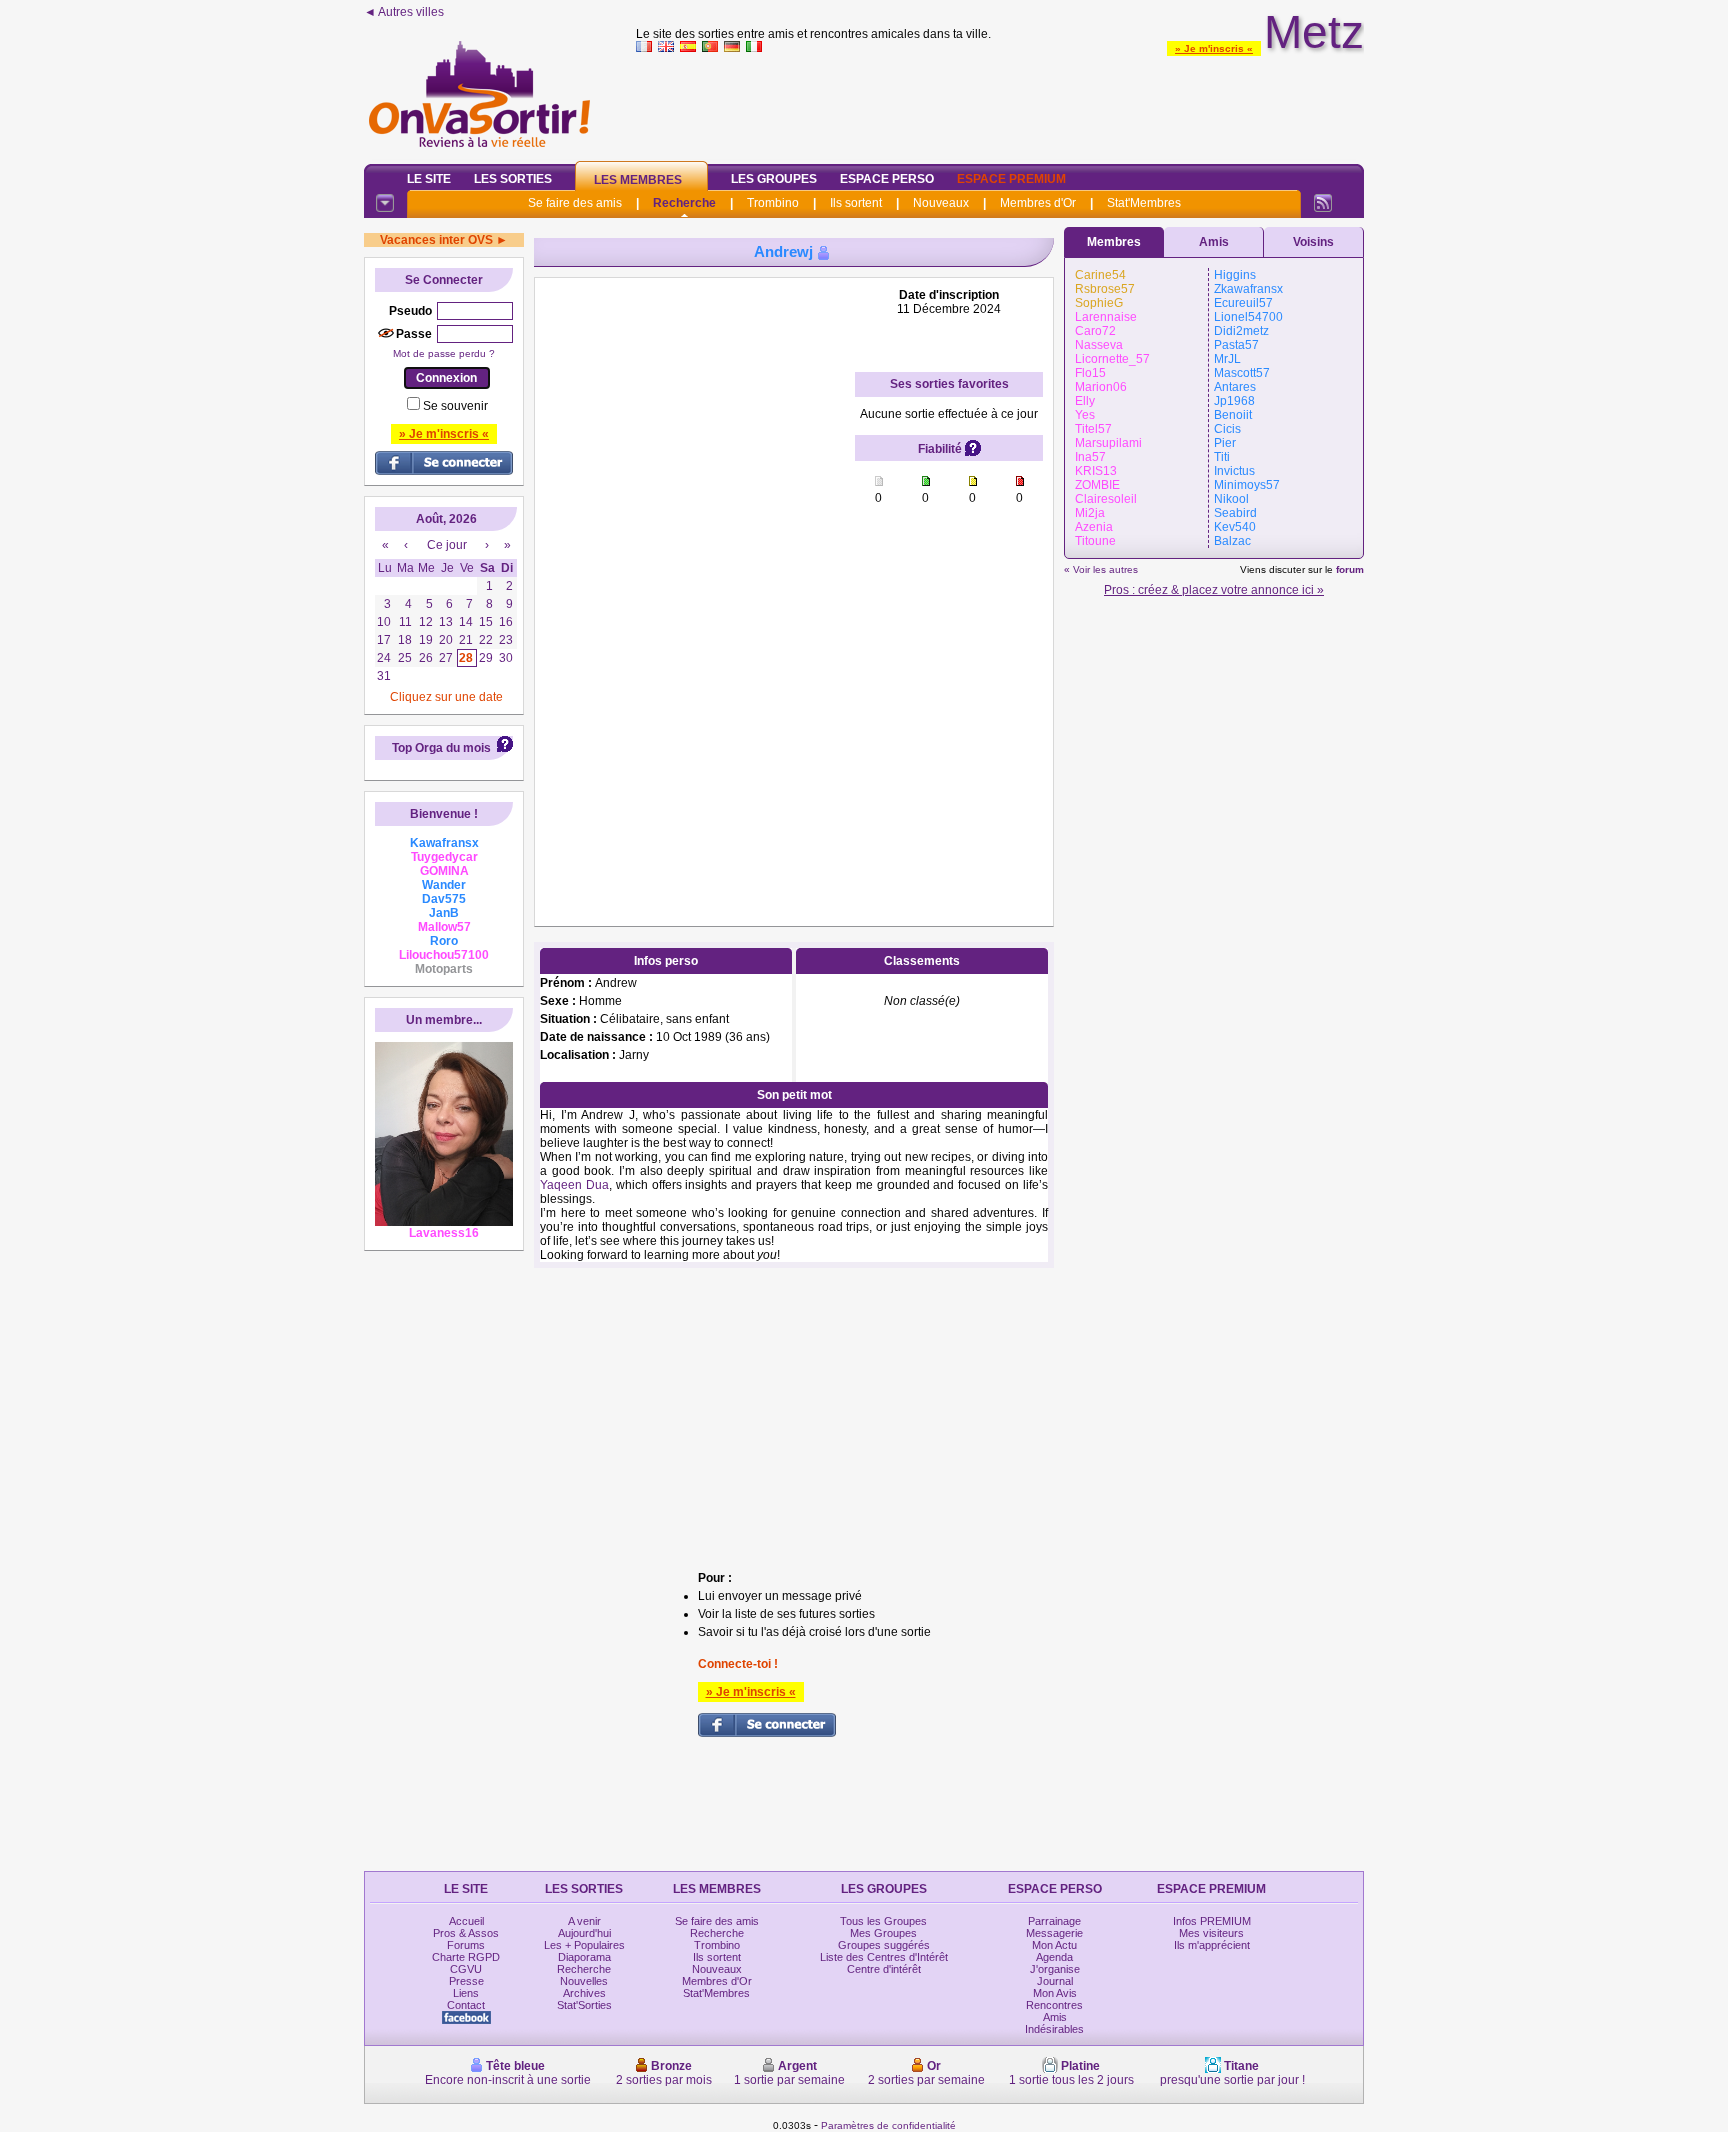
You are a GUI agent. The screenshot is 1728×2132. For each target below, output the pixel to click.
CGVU (466, 1969)
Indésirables (1054, 2029)
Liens (466, 1993)
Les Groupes (774, 179)
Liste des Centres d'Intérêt (884, 1957)
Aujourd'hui (584, 1933)
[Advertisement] (1000, 104)
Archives (584, 1993)
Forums (466, 1945)
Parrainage (1054, 1921)
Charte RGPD (466, 1957)
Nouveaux (941, 203)
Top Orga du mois (441, 748)
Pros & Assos (466, 1933)
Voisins (1313, 242)
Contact (466, 2005)
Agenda (1054, 1957)
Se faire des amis (575, 203)
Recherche (684, 203)
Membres (1114, 242)
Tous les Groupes (883, 1921)
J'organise (1055, 1969)
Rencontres (1054, 2005)
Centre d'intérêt (884, 1969)
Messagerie (1054, 1933)
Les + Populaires (584, 1945)
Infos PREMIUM (1212, 1921)
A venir (584, 1921)
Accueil (466, 1921)
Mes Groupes (883, 1933)
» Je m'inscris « (1214, 48)
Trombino (773, 203)
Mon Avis (1055, 1993)
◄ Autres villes (404, 12)
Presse (466, 1981)
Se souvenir (455, 406)
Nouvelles (584, 1981)
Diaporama (584, 1957)
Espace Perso (887, 179)
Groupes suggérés (884, 1945)
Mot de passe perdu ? (444, 353)
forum (1350, 569)
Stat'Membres (1144, 203)
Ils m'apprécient (1212, 1945)
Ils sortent (856, 203)
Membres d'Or (1038, 203)
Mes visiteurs (1211, 1933)
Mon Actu (1054, 1945)
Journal (1055, 1981)
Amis (1214, 242)
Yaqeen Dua (574, 1185)
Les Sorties (513, 179)
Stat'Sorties (584, 2005)
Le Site (429, 179)
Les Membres (638, 180)
